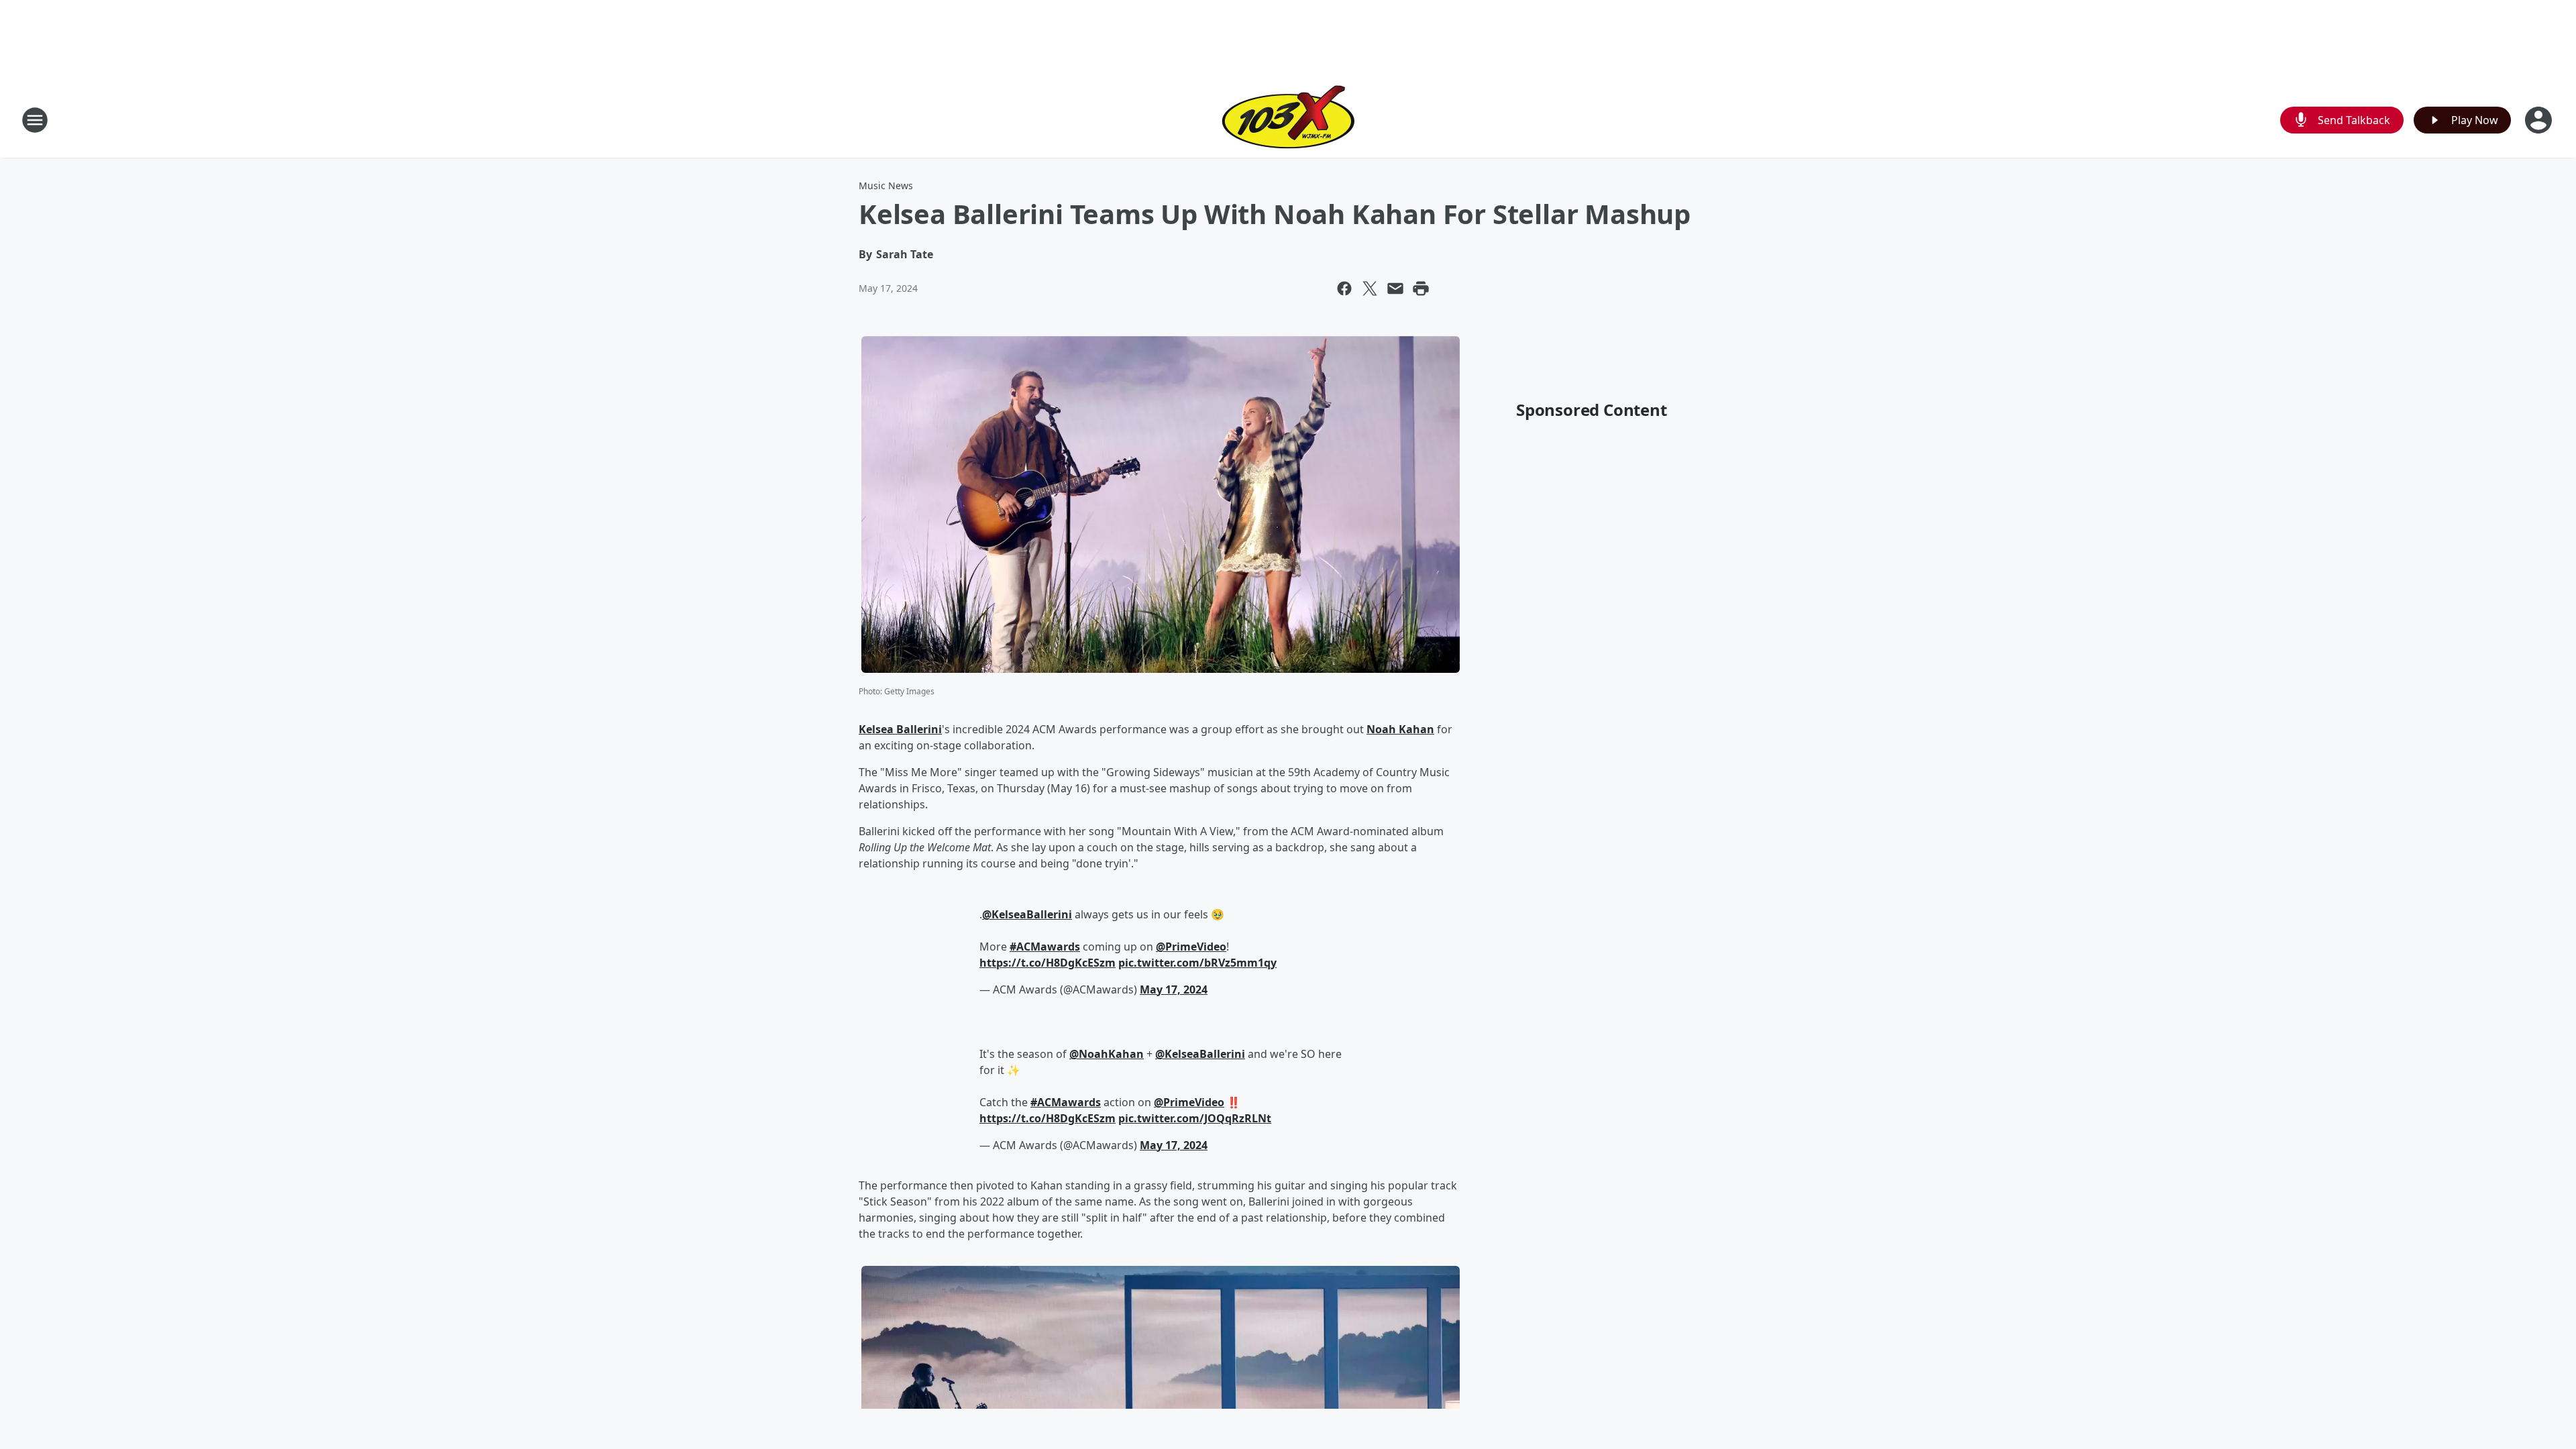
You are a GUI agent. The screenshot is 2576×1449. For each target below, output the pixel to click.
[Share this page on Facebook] (1344, 288)
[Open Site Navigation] (35, 120)
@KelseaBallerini (1027, 914)
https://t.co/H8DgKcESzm (1048, 963)
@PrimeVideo (1191, 947)
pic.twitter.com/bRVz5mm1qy (1197, 963)
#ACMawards (1045, 947)
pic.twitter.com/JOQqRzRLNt (1195, 1118)
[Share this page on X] (1370, 288)
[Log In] (2540, 120)
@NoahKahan (1107, 1054)
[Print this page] (1421, 288)
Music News (886, 185)
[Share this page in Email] (1395, 288)
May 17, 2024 (1174, 989)
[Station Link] (1288, 120)
